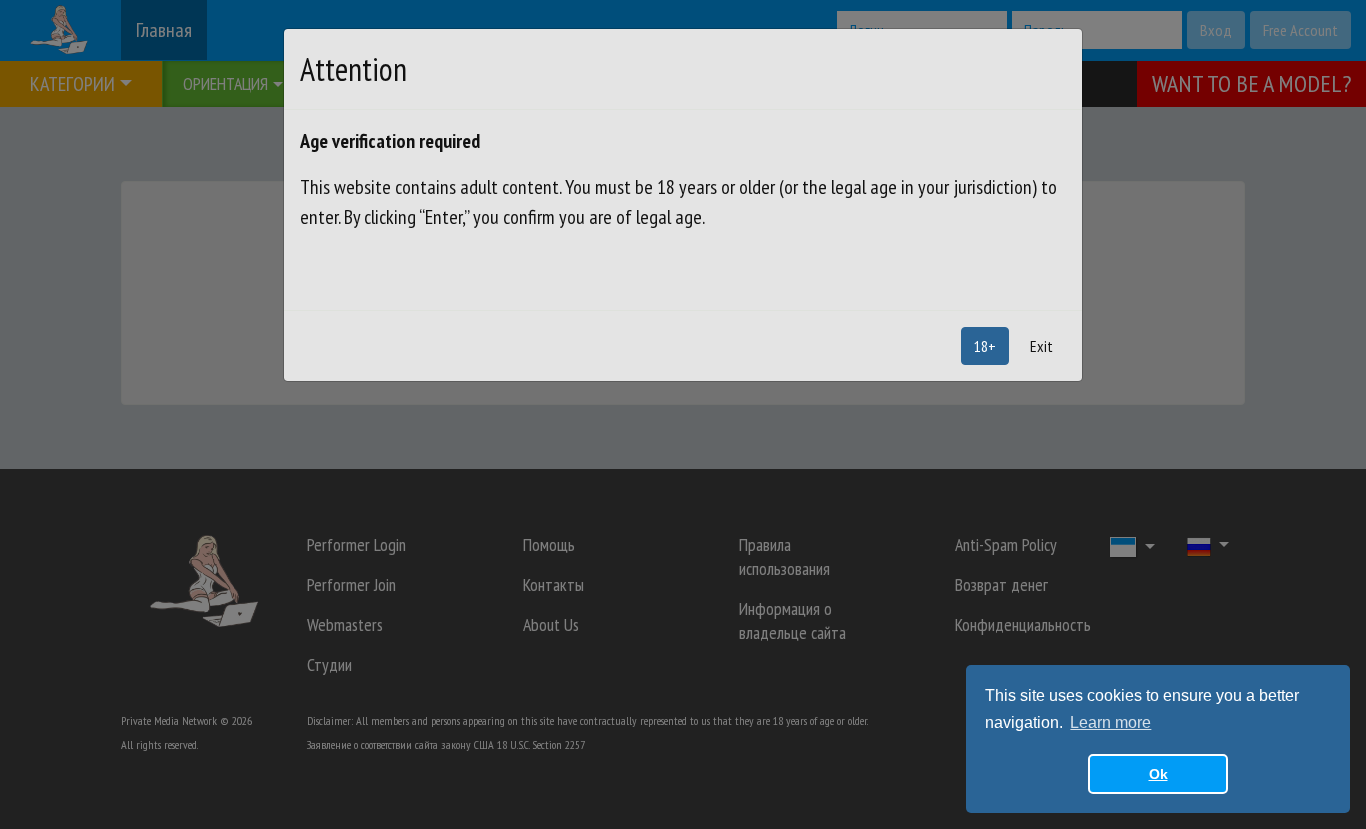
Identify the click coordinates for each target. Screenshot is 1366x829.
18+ (985, 346)
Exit (1041, 346)
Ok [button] (1158, 774)
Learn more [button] (1110, 722)
